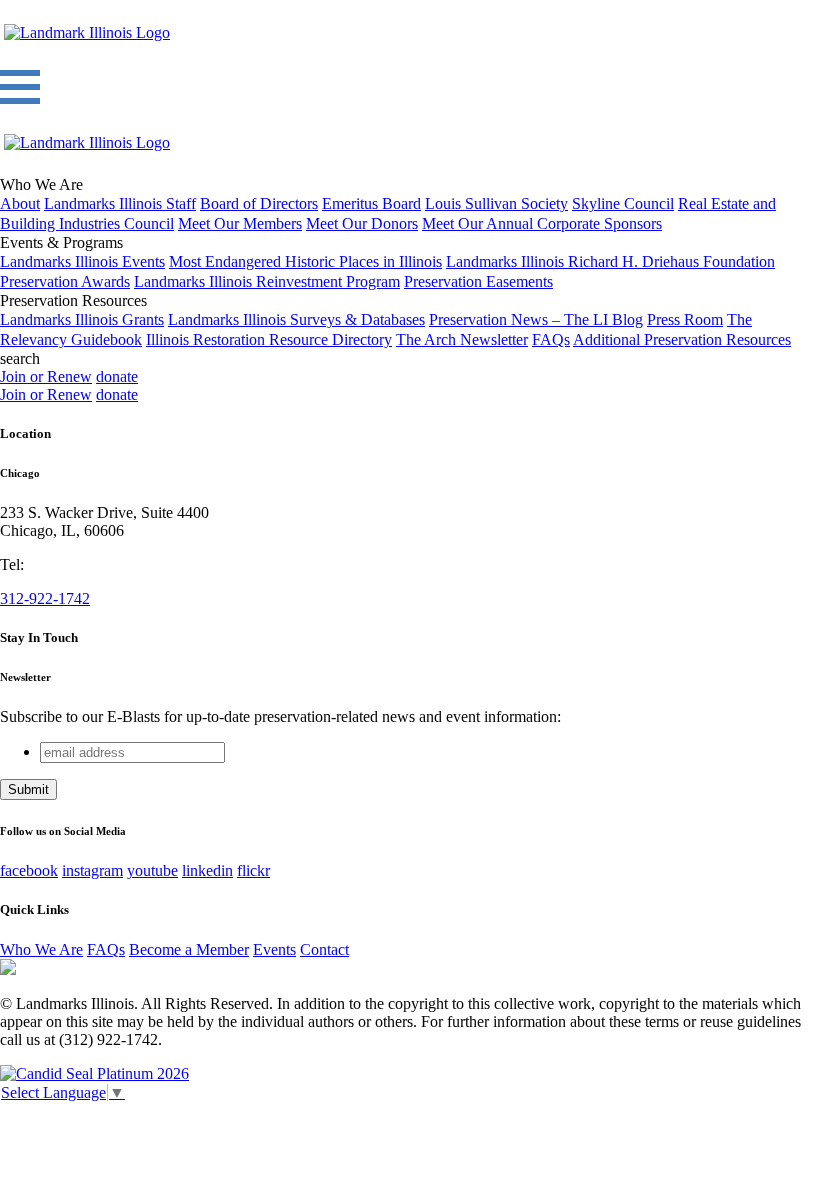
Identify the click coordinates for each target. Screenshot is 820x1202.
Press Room (685, 319)
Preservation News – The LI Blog (536, 319)
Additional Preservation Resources (682, 339)
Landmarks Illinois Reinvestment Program (267, 281)
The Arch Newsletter (462, 339)
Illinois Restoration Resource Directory (269, 339)
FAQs (551, 339)
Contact (324, 949)
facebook (29, 870)
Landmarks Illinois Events (82, 261)
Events (274, 949)
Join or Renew (46, 376)
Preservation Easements (478, 281)
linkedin (207, 870)
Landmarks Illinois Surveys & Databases (296, 319)
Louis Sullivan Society (496, 203)
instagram (92, 870)
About (20, 203)
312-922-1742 (45, 598)
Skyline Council (623, 203)
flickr (253, 870)
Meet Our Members (240, 223)
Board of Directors (259, 203)
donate (117, 376)
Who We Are (41, 949)
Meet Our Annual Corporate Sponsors (542, 223)
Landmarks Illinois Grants (82, 319)
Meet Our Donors (362, 223)
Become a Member (189, 949)
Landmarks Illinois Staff (120, 203)
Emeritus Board (371, 203)
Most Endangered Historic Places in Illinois (305, 261)
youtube (152, 870)
